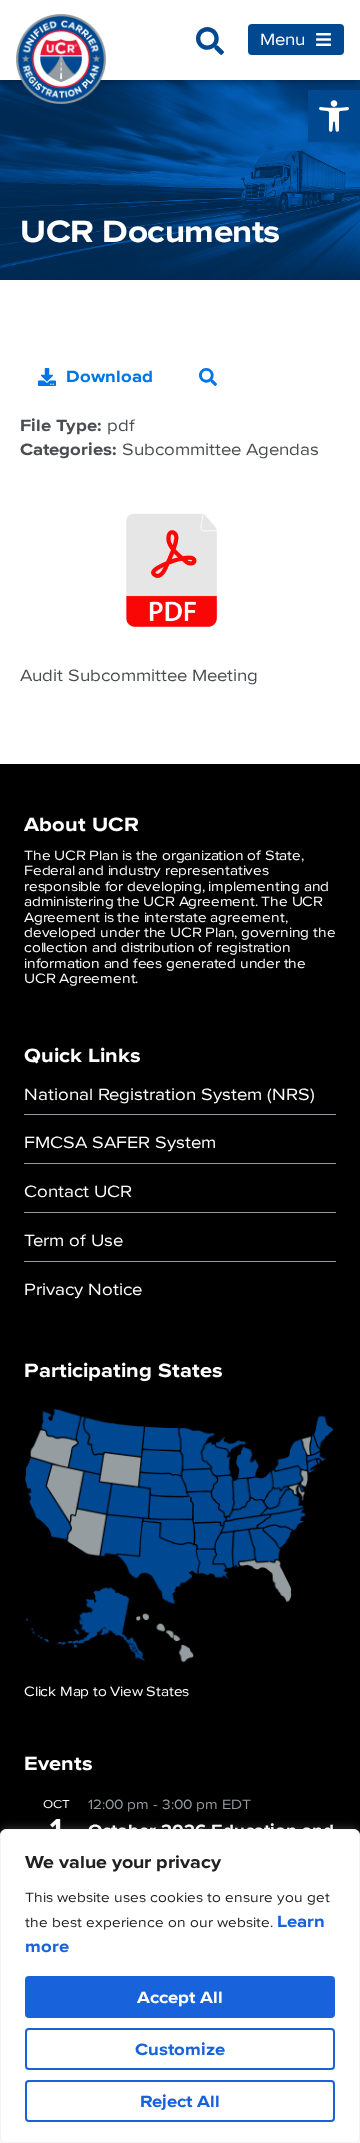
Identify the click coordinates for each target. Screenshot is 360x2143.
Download (109, 376)
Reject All (180, 2101)
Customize (180, 2049)
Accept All (180, 1997)
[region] (180, 1986)
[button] (334, 116)
